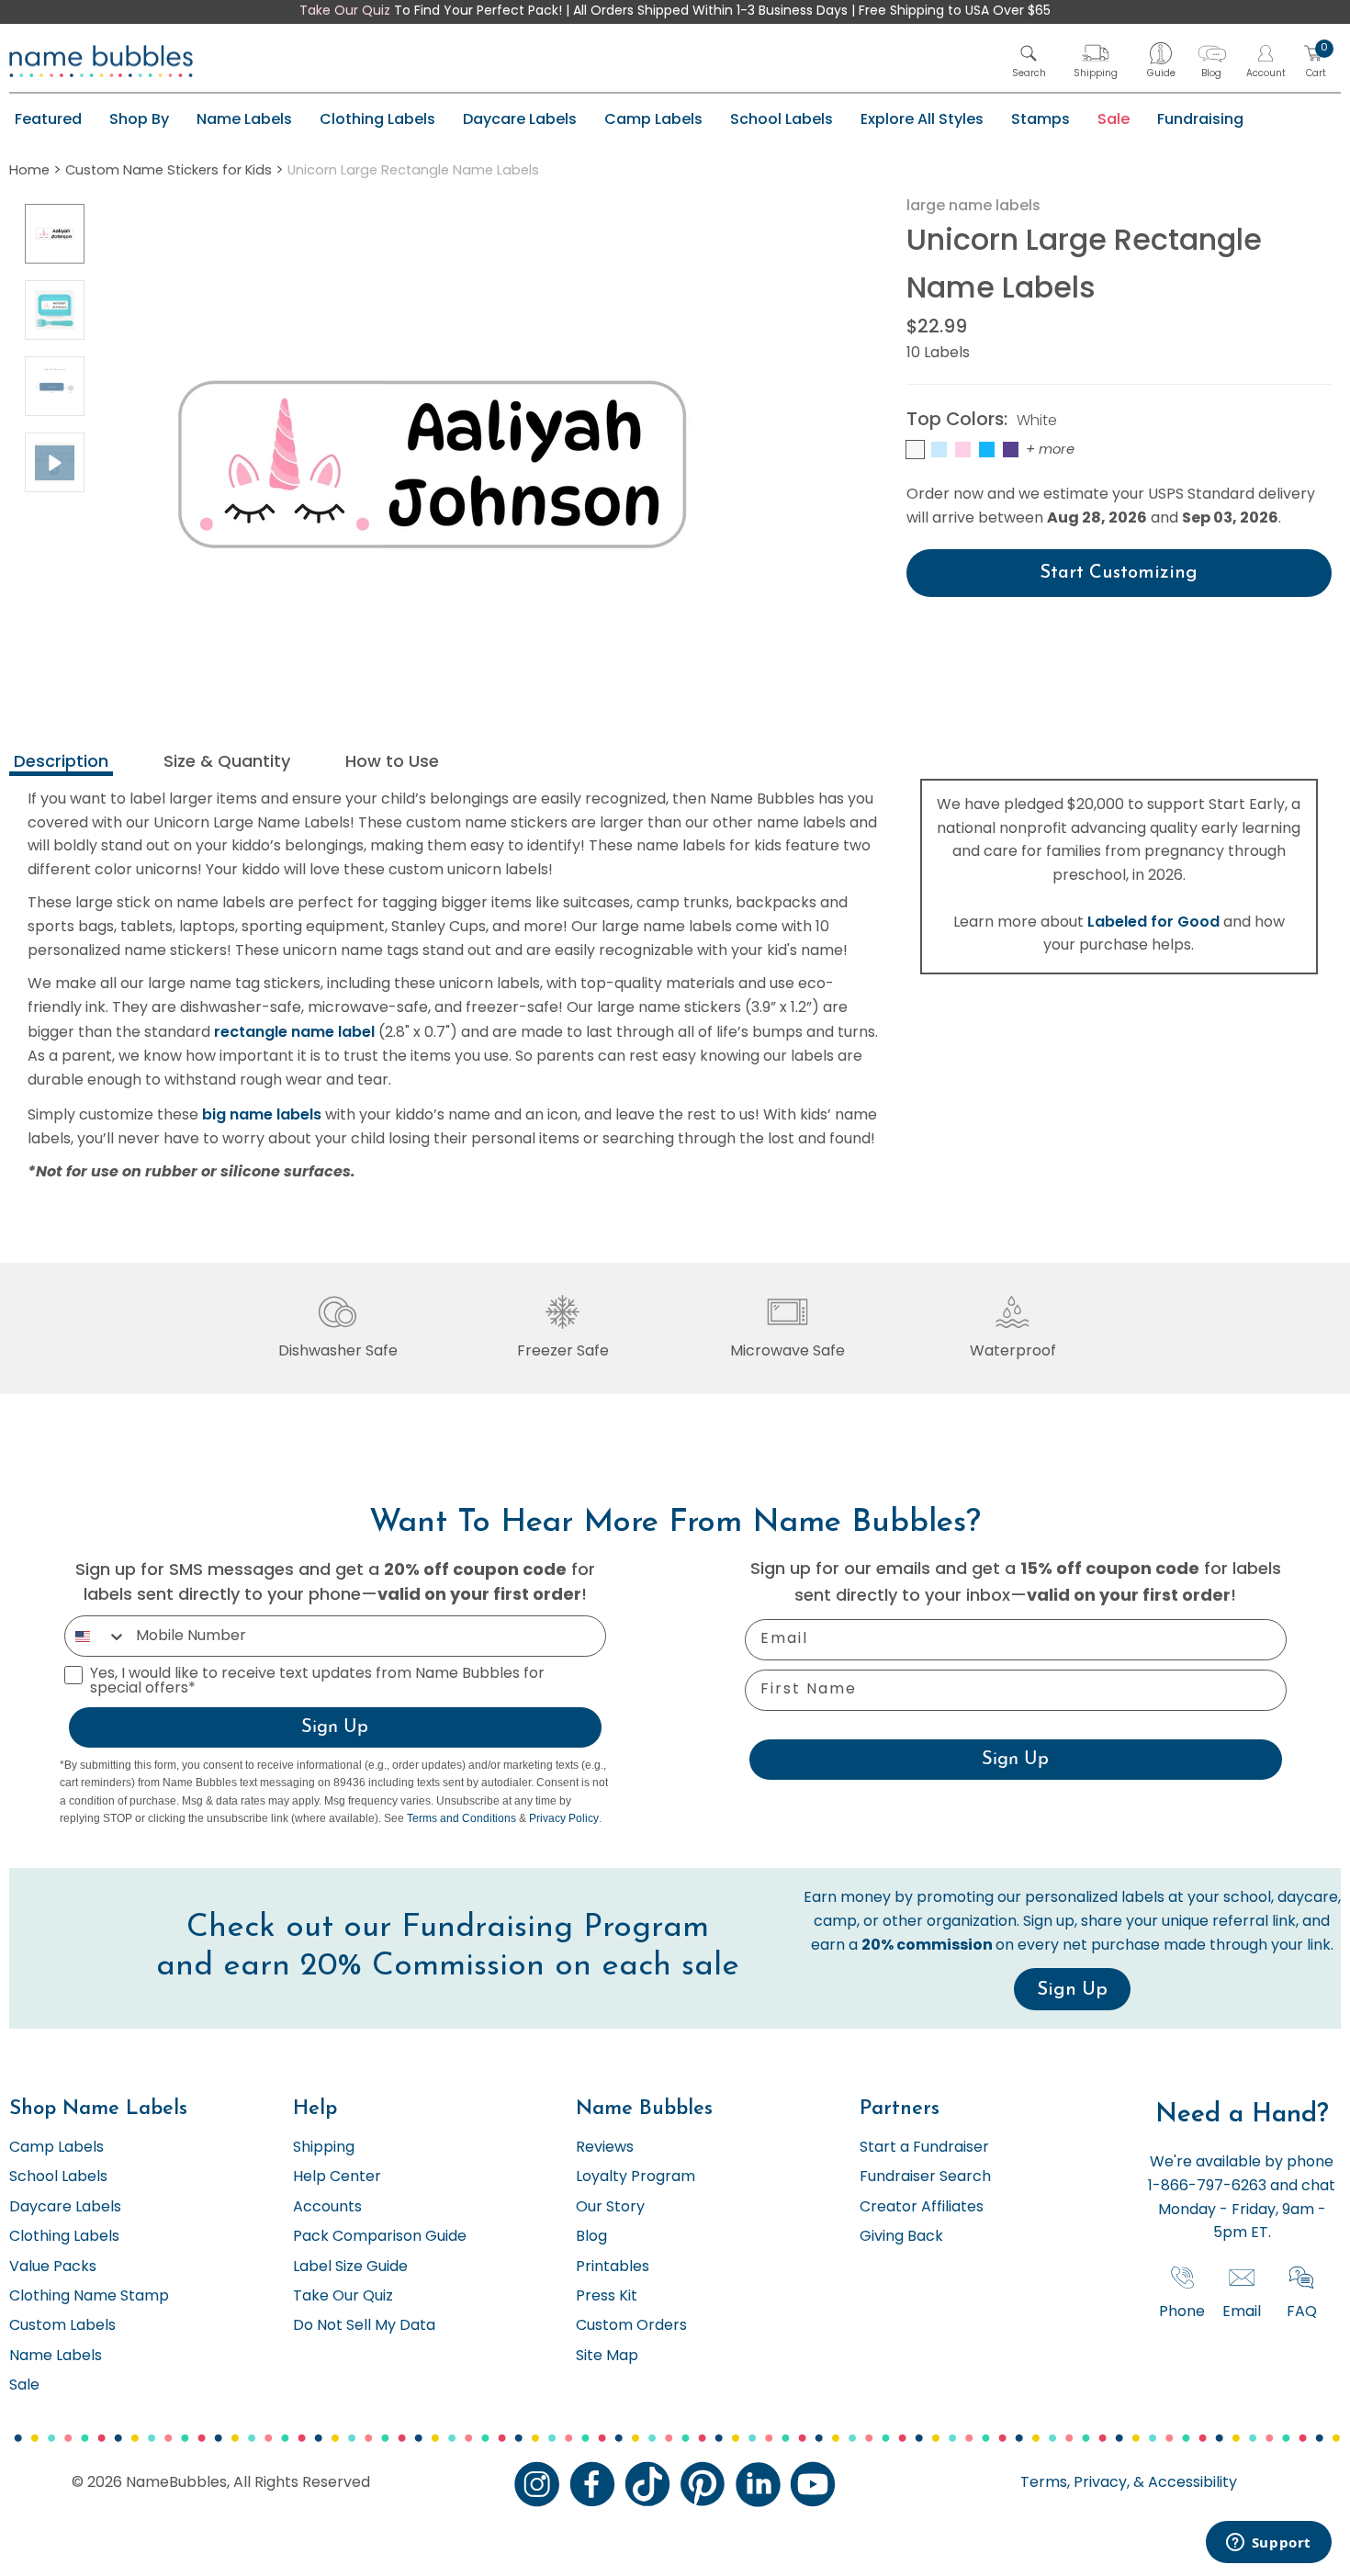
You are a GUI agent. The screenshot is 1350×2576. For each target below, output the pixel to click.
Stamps (1041, 119)
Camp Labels (653, 119)
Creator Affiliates (922, 2208)
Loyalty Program (636, 2177)
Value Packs (53, 2267)
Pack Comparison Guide (380, 2237)
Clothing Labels (377, 119)
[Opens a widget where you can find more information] (1268, 2544)
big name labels (262, 1114)
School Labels (782, 119)
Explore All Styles (922, 119)
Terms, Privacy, (1075, 2483)
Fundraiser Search (925, 2177)
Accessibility (1191, 2483)
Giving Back (901, 2237)
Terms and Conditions (461, 1818)
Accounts (327, 2208)
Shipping (324, 2148)
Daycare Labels (520, 119)
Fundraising (1200, 119)
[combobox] (96, 1636)
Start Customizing (1119, 573)
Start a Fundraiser (924, 2148)
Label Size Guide (350, 2267)
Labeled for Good (1153, 922)
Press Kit (607, 2297)
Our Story (610, 2208)
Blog (591, 2237)
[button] (1029, 61)
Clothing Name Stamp (89, 2297)
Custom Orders (631, 2326)
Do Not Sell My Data (364, 2326)
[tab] (61, 764)
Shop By (139, 119)
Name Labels (244, 119)
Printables (613, 2267)
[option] (55, 234)
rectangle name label (294, 1032)
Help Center (337, 2177)
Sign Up (335, 1727)
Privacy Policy (564, 1818)
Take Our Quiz (345, 11)
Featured (48, 119)
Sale (1114, 119)
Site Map (607, 2357)
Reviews (605, 2148)
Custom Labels (62, 2326)
